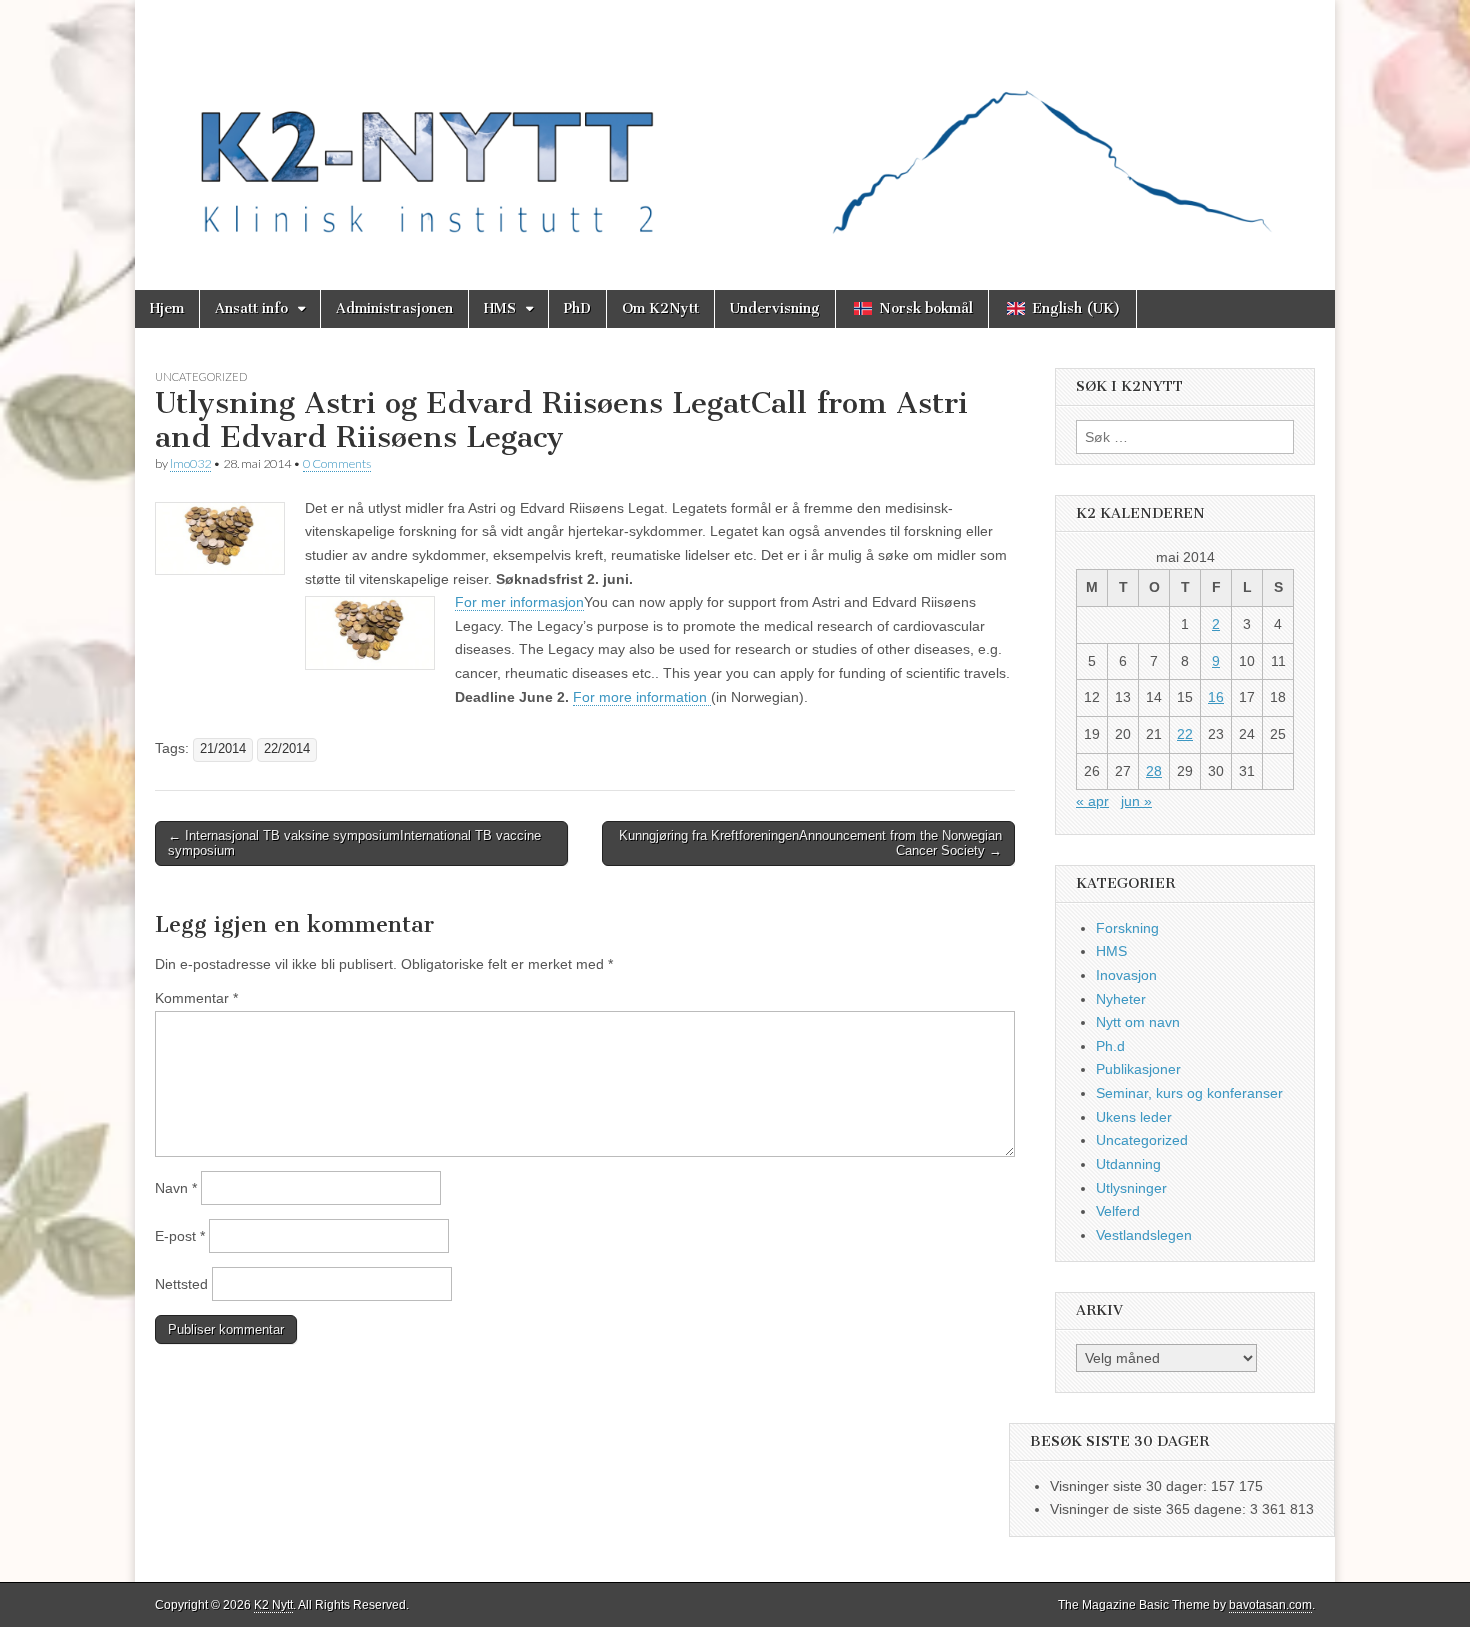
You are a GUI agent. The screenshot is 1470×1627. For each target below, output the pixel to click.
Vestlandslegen (1144, 1235)
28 (1154, 771)
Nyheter (1121, 999)
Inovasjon (1126, 975)
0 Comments (337, 463)
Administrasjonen (394, 308)
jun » (1136, 801)
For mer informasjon (519, 602)
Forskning (1127, 928)
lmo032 (190, 463)
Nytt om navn (1138, 1022)
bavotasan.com (1270, 1605)
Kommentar (196, 998)
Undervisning (775, 308)
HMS (500, 308)
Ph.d (1110, 1046)
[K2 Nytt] (735, 130)
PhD (577, 308)
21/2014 (223, 749)
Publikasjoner (1138, 1069)
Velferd (1118, 1211)
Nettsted (181, 1284)
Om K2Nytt (660, 308)
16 (1216, 697)
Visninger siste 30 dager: (1130, 1486)
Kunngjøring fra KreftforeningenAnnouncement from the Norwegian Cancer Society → (810, 843)
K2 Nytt (273, 1605)
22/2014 (287, 749)
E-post (180, 1236)
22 (1185, 734)
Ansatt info (251, 308)
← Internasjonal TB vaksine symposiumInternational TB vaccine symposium (354, 843)
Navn (176, 1188)
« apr (1092, 801)
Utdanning (1128, 1164)
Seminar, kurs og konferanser (1189, 1093)
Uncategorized (201, 376)
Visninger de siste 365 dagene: (1150, 1509)
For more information (642, 697)
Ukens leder (1134, 1117)
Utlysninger (1131, 1188)
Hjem (167, 308)
